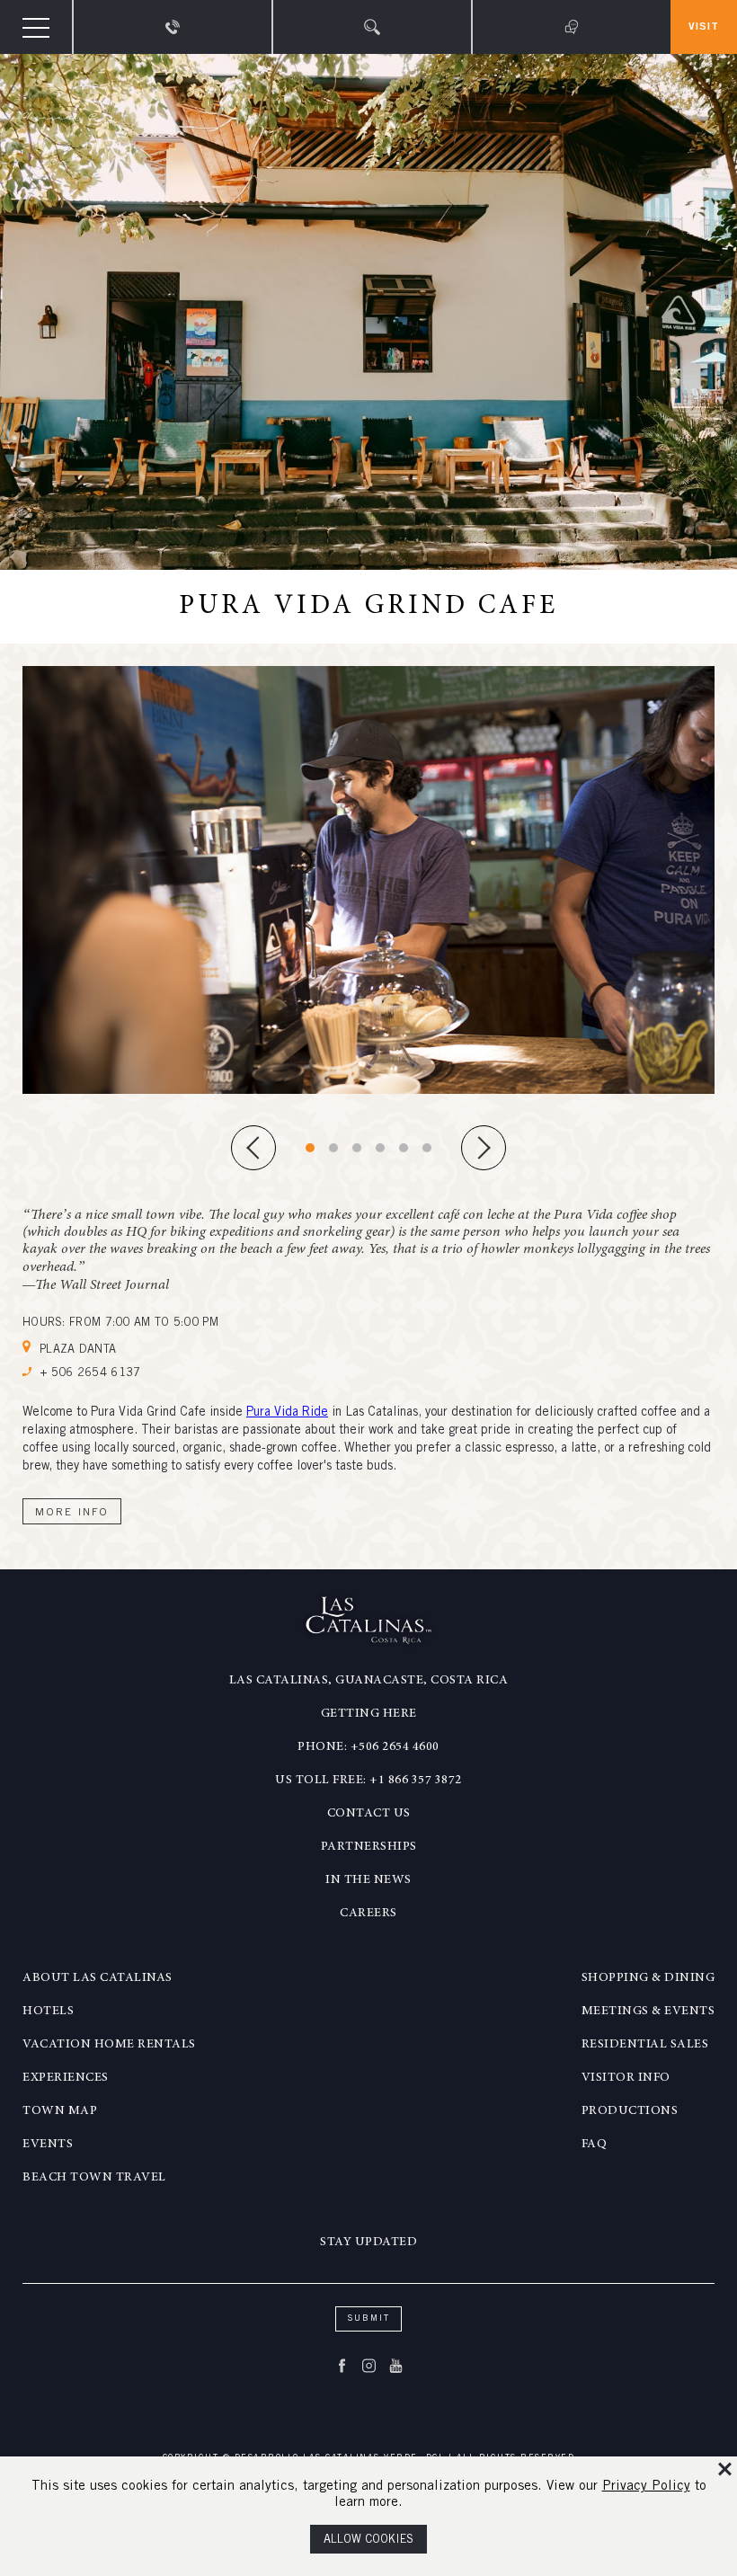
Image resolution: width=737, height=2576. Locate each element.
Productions (630, 2111)
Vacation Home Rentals (109, 2045)
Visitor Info (626, 2078)
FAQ (595, 2145)
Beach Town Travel (94, 2178)
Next (484, 1148)
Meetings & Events (648, 2012)
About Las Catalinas (98, 1978)
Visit (704, 27)
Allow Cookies (368, 2540)
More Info (72, 1513)
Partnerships (369, 1847)
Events (48, 2145)
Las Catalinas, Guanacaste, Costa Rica (369, 1681)
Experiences (66, 2078)
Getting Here (369, 1714)
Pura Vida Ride (287, 1413)
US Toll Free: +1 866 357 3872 (368, 1781)
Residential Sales (645, 2045)
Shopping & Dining (648, 1978)
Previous (253, 1148)
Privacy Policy (646, 2487)
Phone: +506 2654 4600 (368, 1747)
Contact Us (369, 1814)
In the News (368, 1880)
